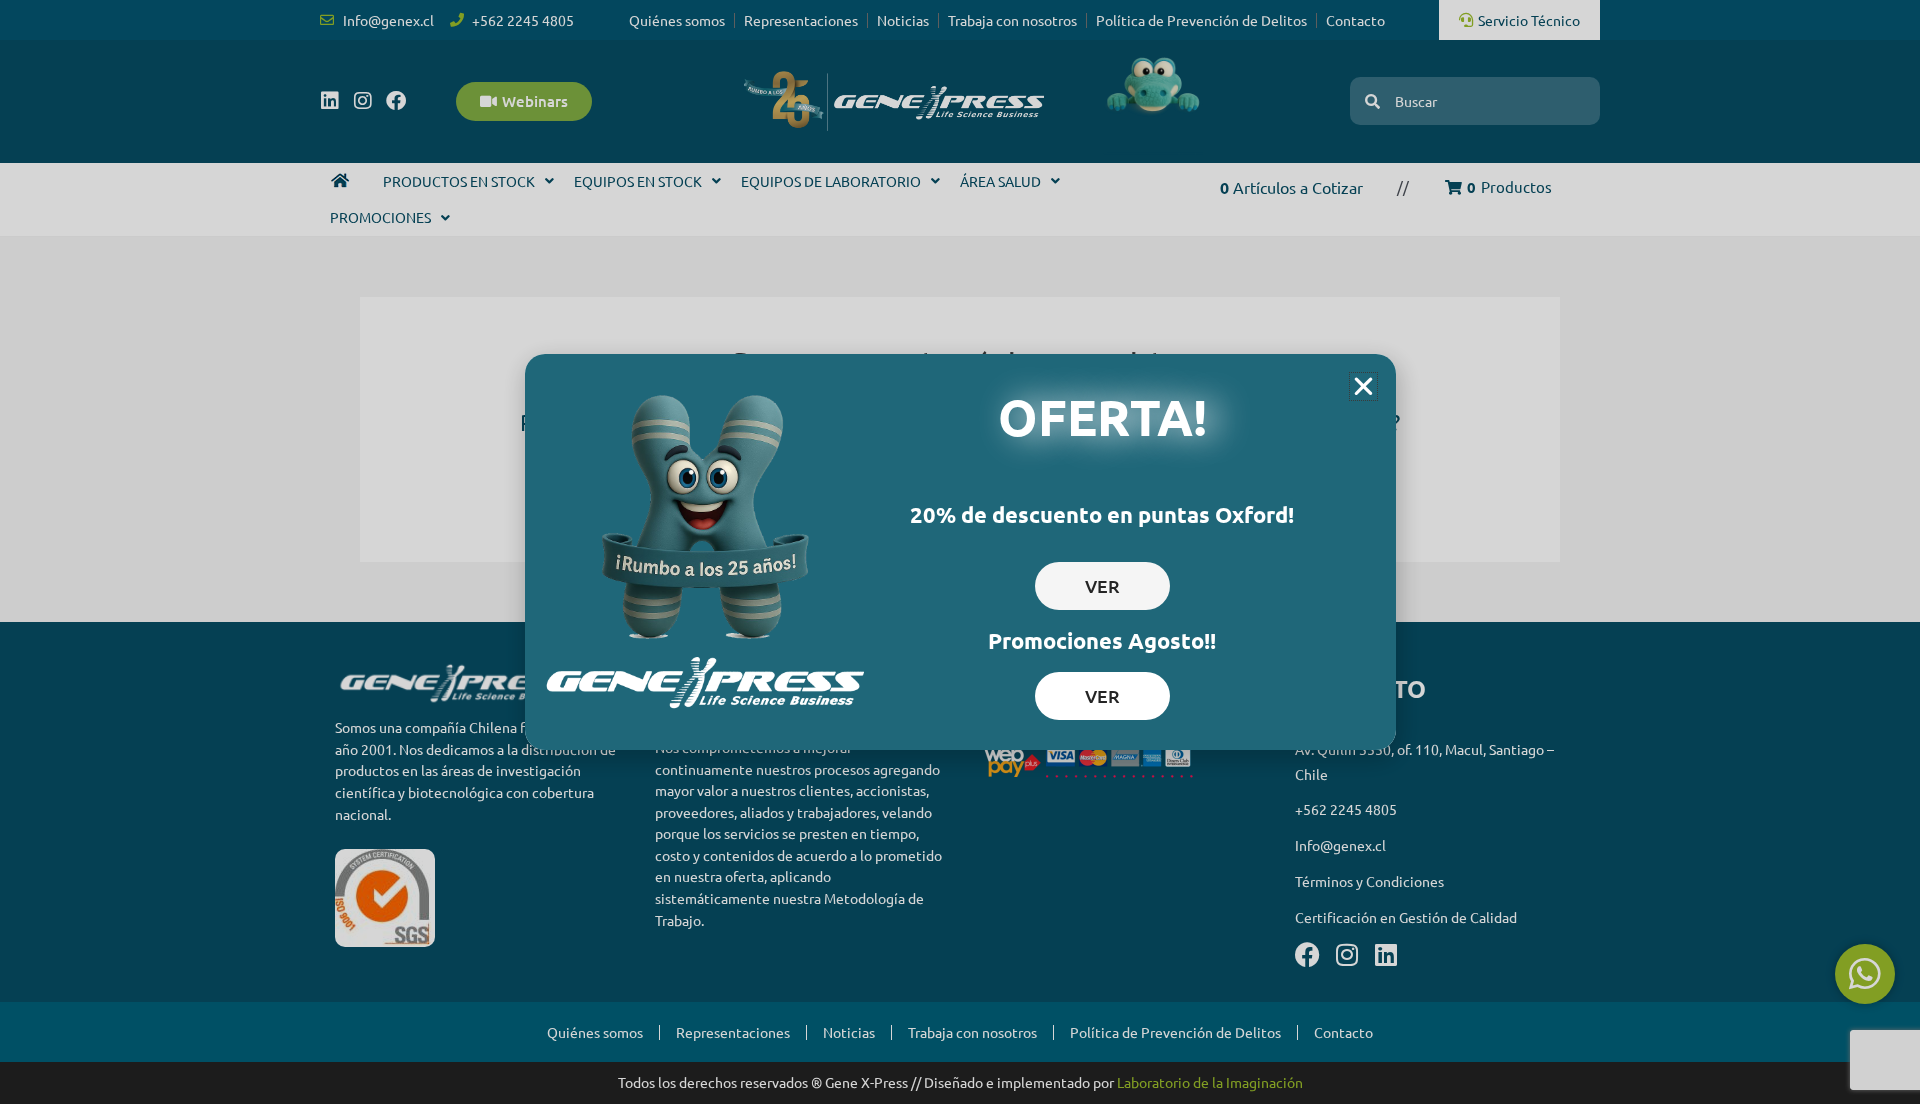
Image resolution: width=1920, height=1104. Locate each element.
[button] (1363, 386)
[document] (960, 552)
